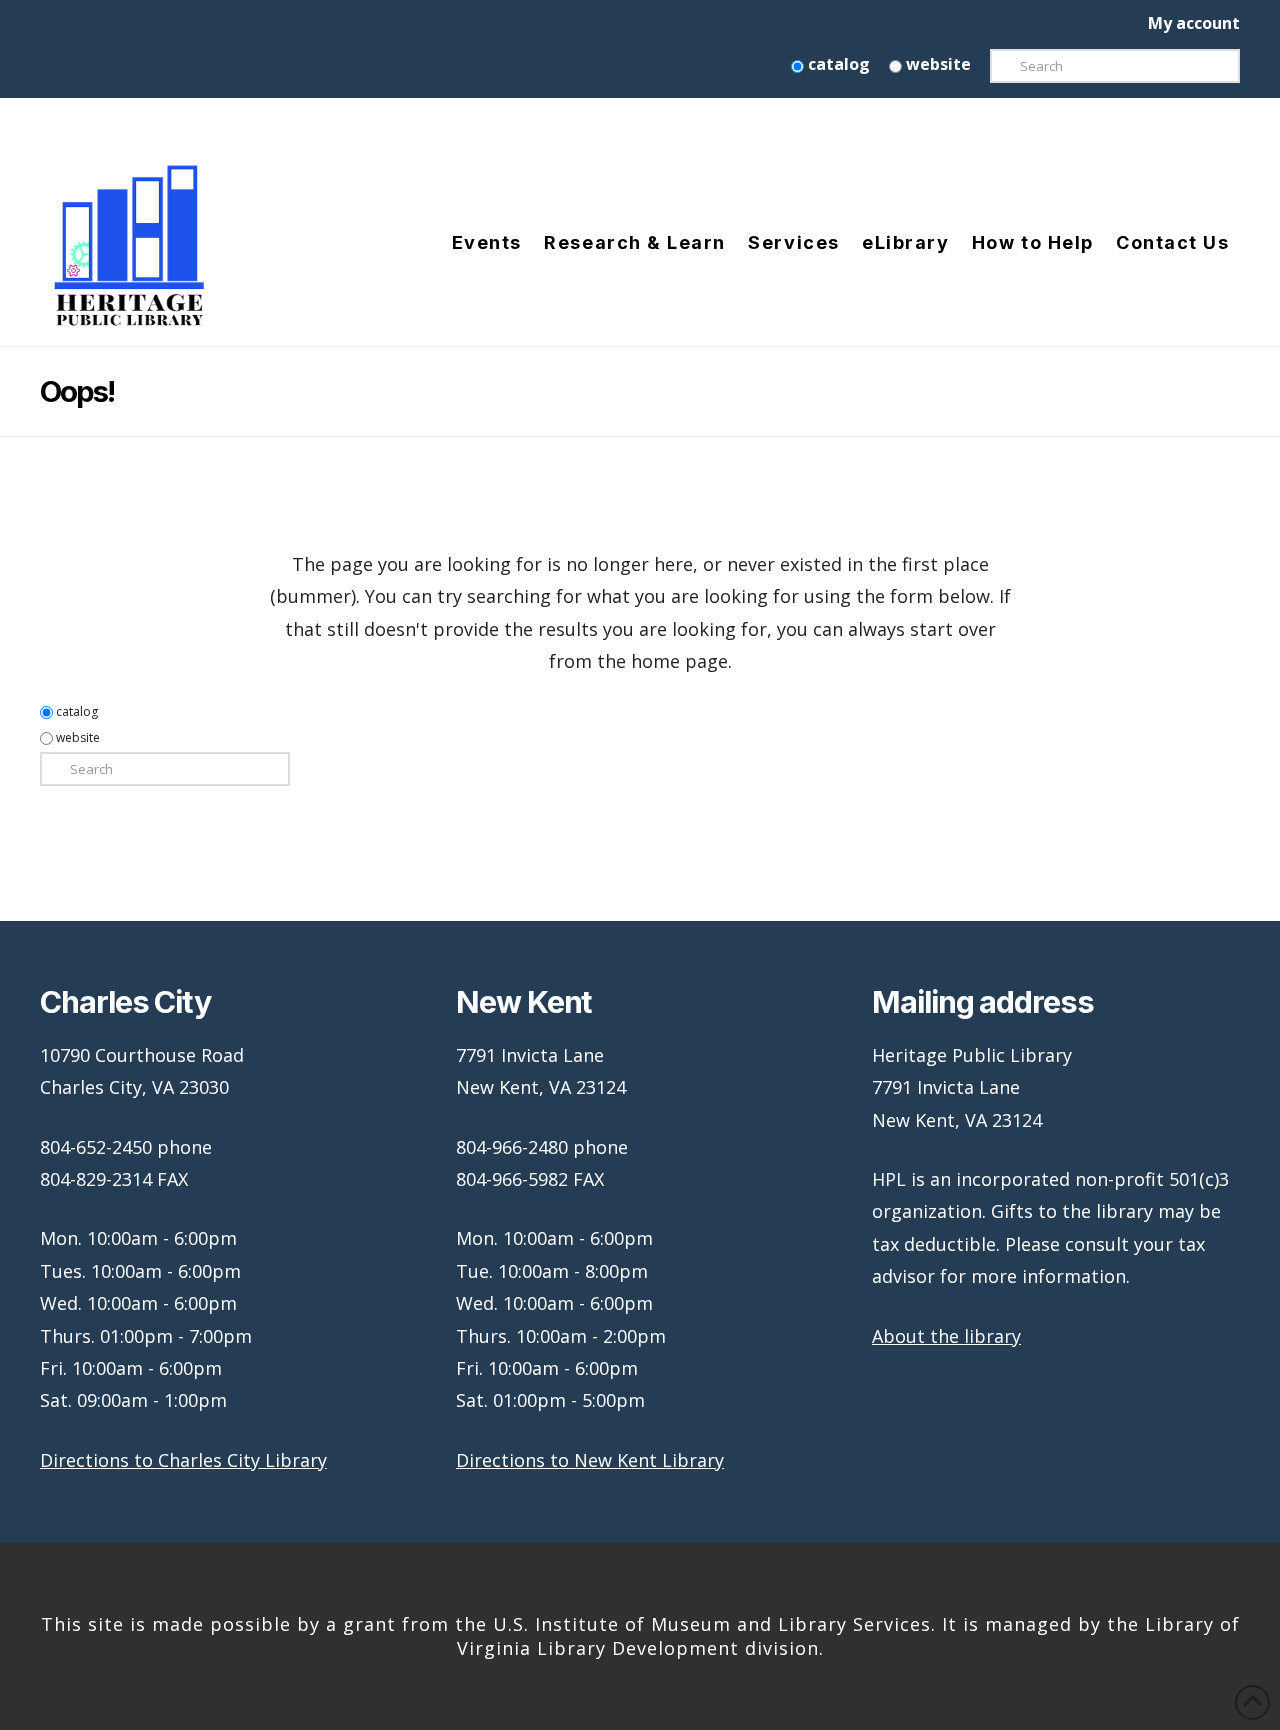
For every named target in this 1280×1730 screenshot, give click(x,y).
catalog (837, 64)
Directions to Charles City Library (183, 1460)
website (936, 64)
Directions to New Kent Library (590, 1460)
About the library (946, 1336)
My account (1194, 23)
